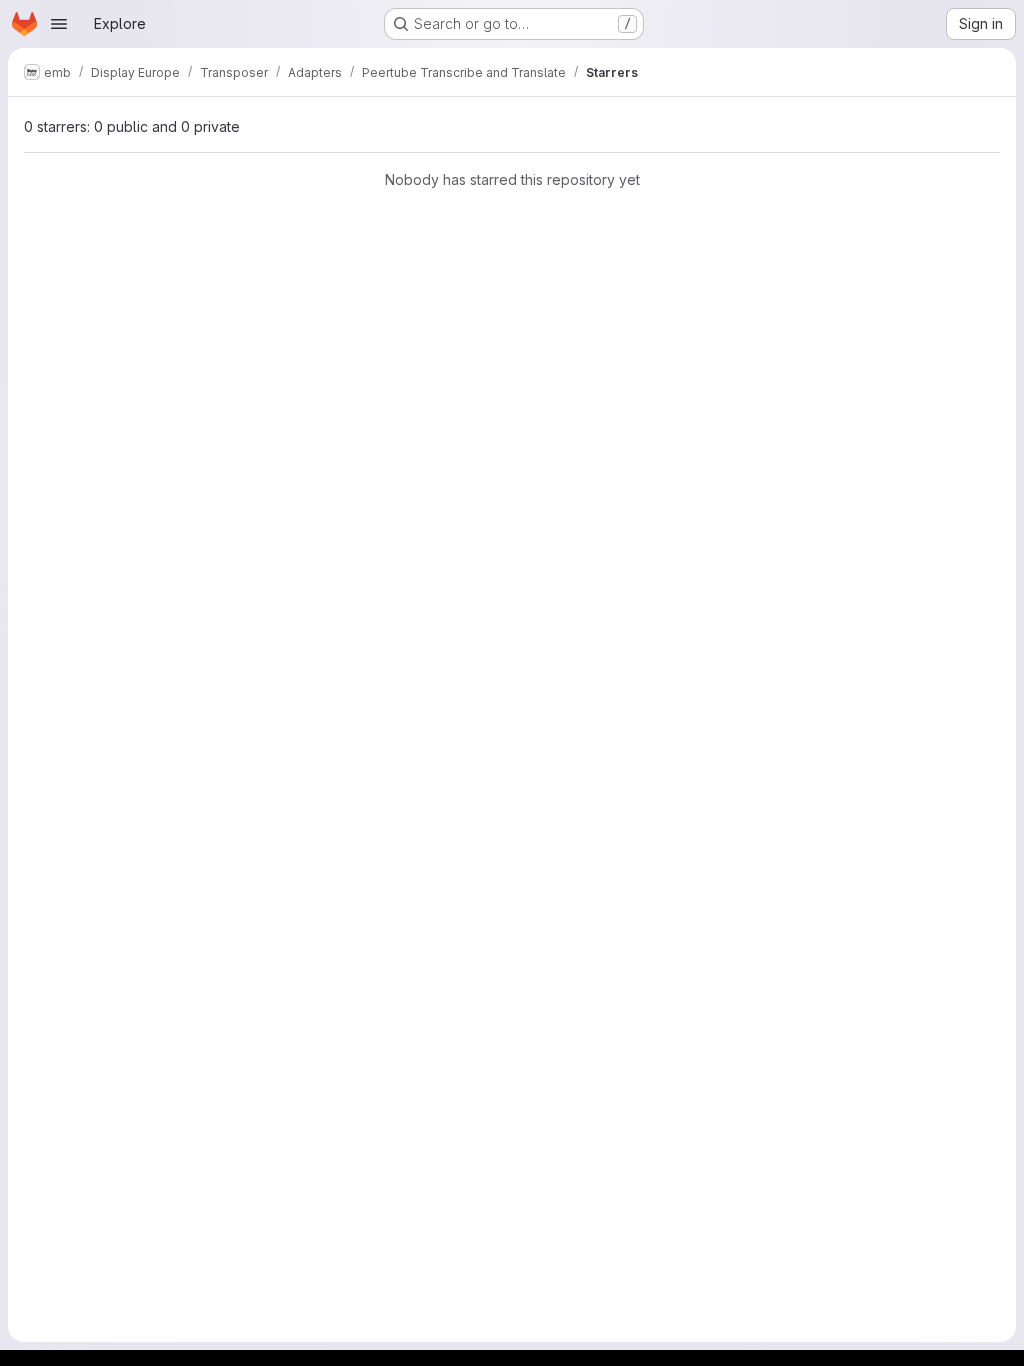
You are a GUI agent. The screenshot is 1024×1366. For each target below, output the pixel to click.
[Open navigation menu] (59, 24)
